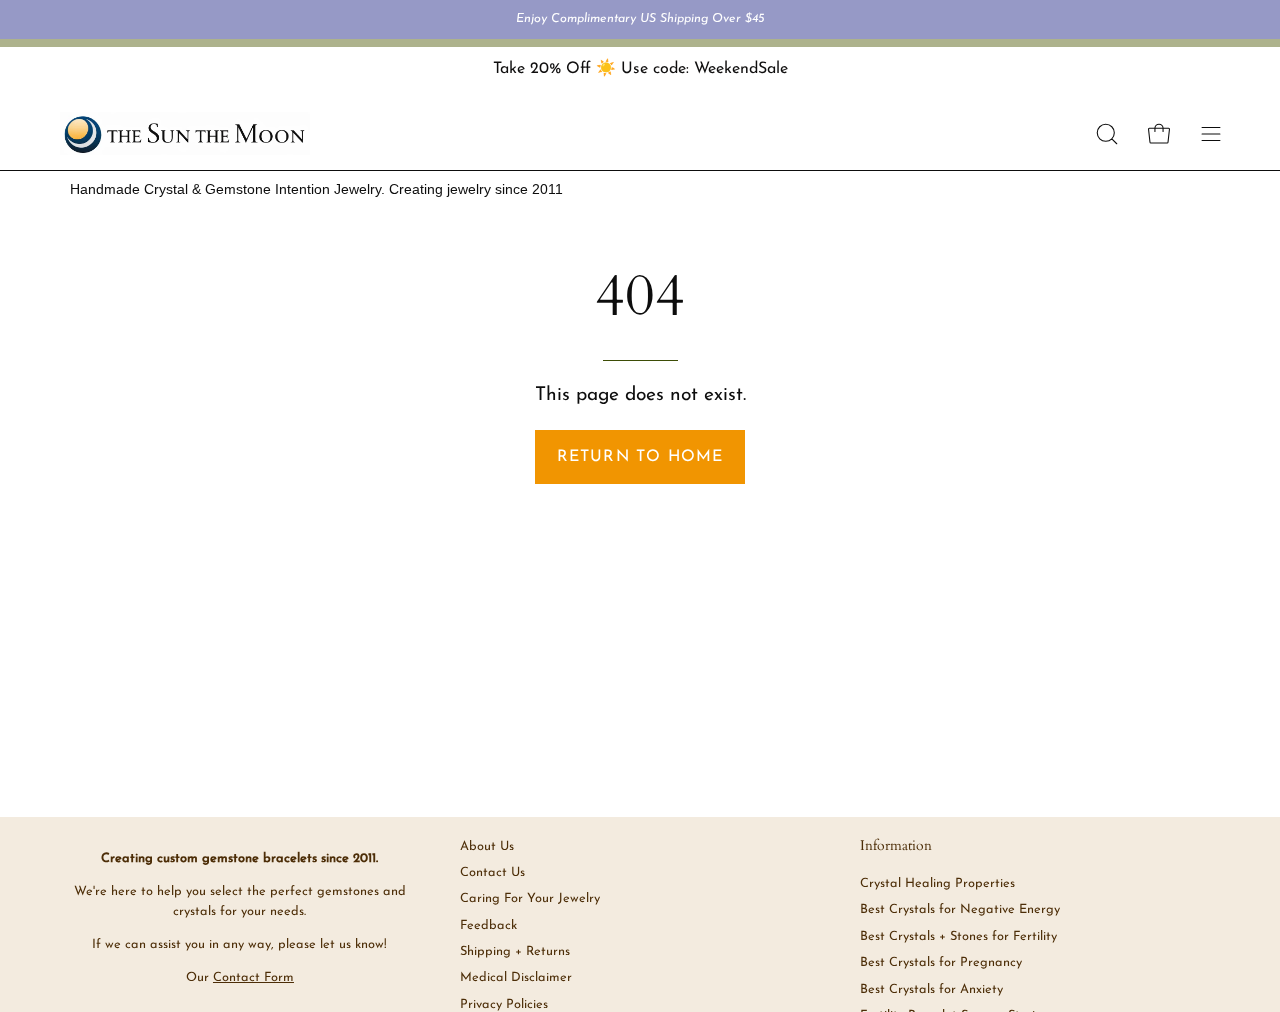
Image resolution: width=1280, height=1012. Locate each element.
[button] (1107, 133)
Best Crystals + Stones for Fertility (958, 936)
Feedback (488, 925)
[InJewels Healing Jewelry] (185, 133)
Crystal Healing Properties (937, 883)
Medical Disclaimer (516, 977)
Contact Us (492, 872)
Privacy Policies (504, 1004)
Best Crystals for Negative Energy (960, 910)
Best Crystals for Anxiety (931, 989)
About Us (487, 846)
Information (896, 846)
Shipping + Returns (515, 951)
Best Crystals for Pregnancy (941, 962)
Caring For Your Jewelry (530, 898)
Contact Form (253, 977)
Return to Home (640, 457)
